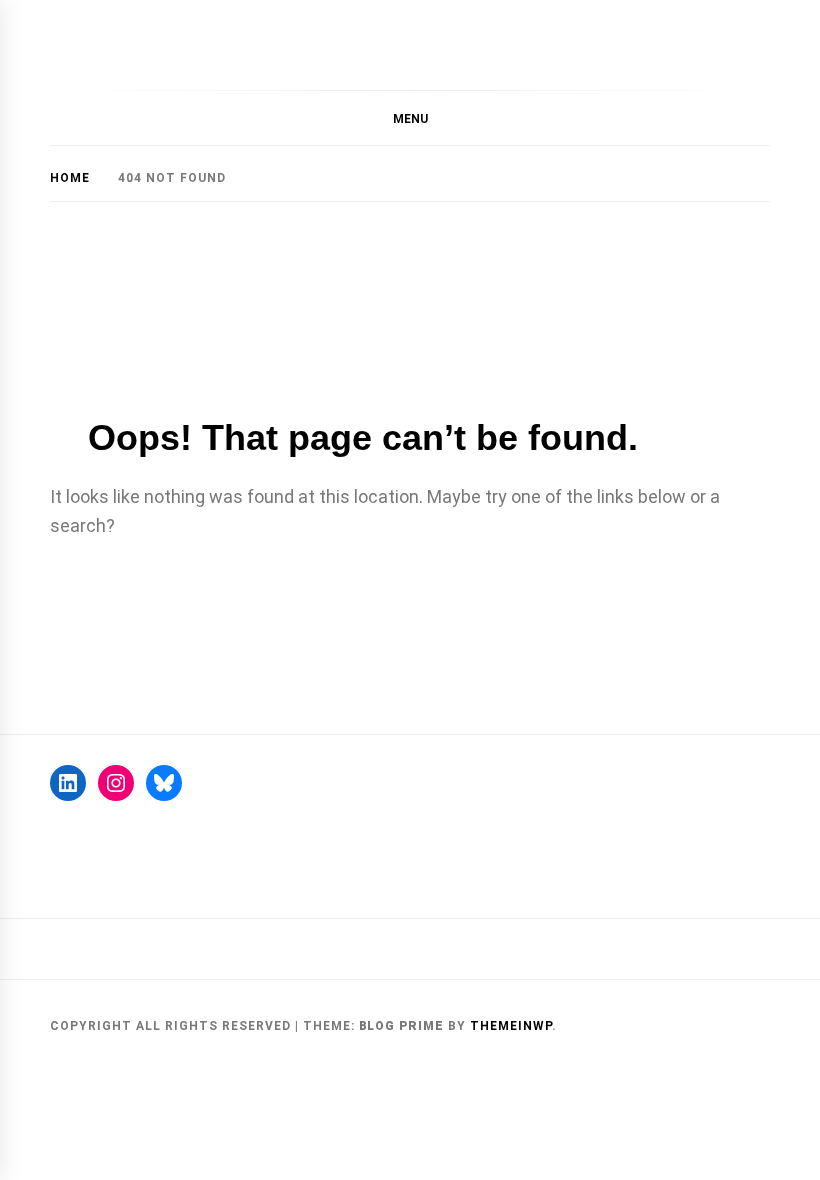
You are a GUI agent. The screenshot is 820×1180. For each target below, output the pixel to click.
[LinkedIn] (68, 783)
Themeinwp (511, 1026)
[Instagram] (116, 783)
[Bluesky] (164, 783)
